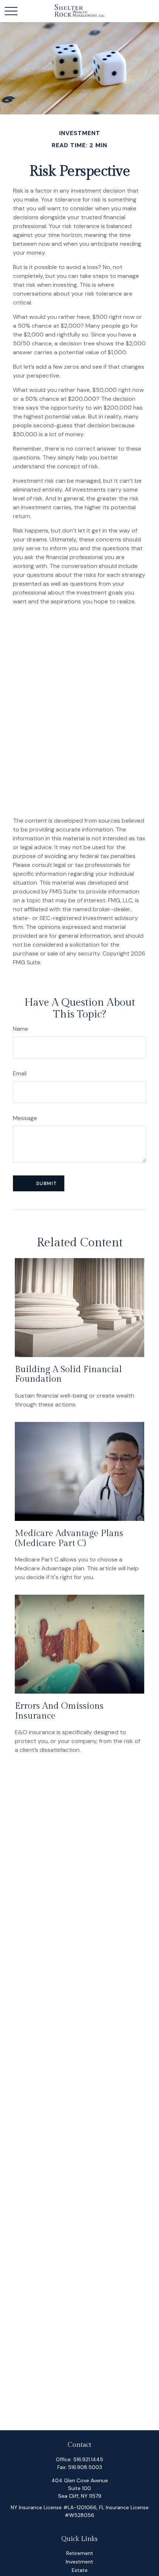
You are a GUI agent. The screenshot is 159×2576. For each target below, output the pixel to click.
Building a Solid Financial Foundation (68, 1374)
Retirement (80, 2553)
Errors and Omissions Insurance (59, 1711)
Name (21, 1029)
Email (20, 1073)
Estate (80, 2570)
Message (25, 1118)
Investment (79, 2562)
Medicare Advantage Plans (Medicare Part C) (69, 1538)
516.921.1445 (88, 2459)
